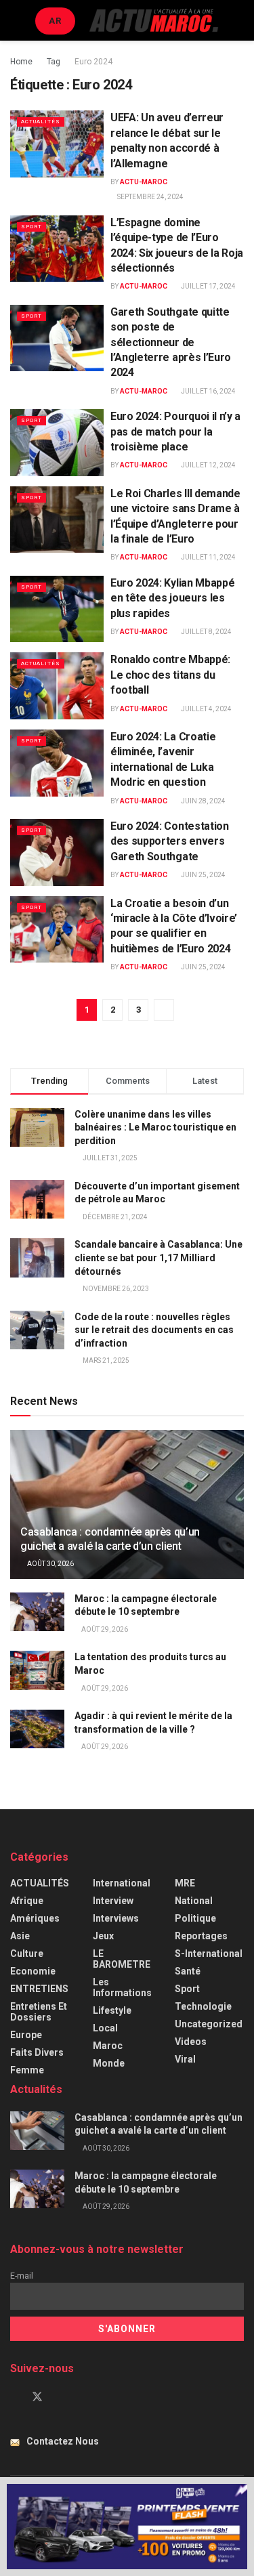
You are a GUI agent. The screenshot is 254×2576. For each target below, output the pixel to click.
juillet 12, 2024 (208, 465)
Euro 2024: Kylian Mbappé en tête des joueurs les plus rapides (172, 598)
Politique (195, 1918)
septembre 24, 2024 (150, 197)
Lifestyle (112, 2010)
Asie (20, 1936)
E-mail (22, 2276)
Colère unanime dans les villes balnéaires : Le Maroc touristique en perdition (155, 1127)
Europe (26, 2035)
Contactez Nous (63, 2441)
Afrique (27, 1901)
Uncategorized (209, 2024)
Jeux (103, 1936)
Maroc (108, 2046)
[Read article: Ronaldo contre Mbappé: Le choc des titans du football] (57, 686)
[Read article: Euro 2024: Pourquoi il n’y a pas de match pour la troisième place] (57, 443)
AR (55, 21)
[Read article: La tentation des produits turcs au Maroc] (37, 1670)
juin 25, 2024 (203, 875)
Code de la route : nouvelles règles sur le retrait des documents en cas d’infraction (154, 1330)
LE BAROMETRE (122, 1959)
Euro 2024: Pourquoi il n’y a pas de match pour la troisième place (175, 431)
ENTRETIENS (39, 1989)
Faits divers (37, 2052)
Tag (54, 62)
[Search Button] (238, 20)
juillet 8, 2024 (206, 632)
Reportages (201, 1936)
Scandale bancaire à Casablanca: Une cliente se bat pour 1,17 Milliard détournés (158, 1258)
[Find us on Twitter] (37, 2397)
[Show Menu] (16, 20)
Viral (185, 2059)
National (194, 1901)
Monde (109, 2063)
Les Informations (122, 1987)
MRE (185, 1883)
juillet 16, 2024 (208, 391)
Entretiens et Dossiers (39, 2012)
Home (21, 62)
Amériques (35, 1918)
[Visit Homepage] (154, 20)
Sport (31, 227)
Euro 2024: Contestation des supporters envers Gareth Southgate (170, 841)
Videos (191, 2042)
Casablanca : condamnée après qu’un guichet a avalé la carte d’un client (110, 1539)
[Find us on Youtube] (60, 2397)
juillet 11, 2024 (208, 557)
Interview (113, 1901)
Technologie (203, 2006)
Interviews (116, 1918)
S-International (209, 1954)
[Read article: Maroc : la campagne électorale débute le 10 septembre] (37, 1612)
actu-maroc (144, 182)
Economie (33, 1971)
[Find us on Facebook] (14, 2397)
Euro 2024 (93, 62)
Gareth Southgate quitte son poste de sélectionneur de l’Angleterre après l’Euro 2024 (171, 342)
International (122, 1883)
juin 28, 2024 (203, 801)
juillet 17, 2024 (208, 286)
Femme (27, 2070)
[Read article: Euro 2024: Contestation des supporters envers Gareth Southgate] (57, 852)
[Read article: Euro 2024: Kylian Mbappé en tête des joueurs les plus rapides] (57, 609)
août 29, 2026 (104, 1629)
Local (105, 2028)
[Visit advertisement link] (127, 2527)
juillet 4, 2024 (206, 709)
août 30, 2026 (50, 1564)
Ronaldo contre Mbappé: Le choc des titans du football (170, 675)
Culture (27, 1954)
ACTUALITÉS (41, 122)
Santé (188, 1971)
